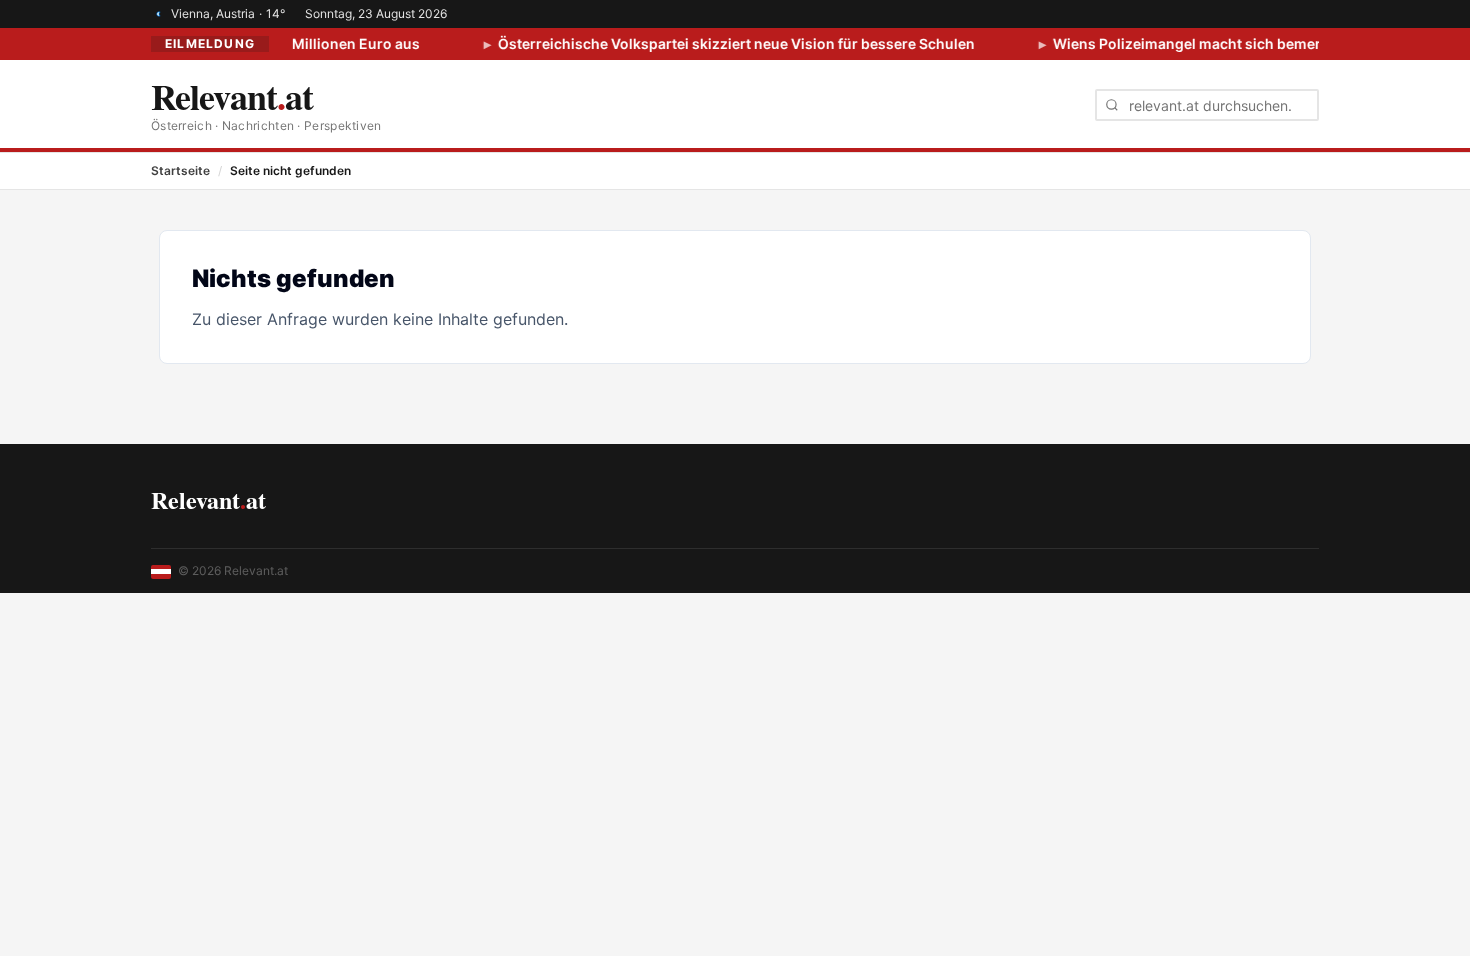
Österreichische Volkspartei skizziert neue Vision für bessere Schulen (723, 43)
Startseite (180, 170)
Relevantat (208, 499)
